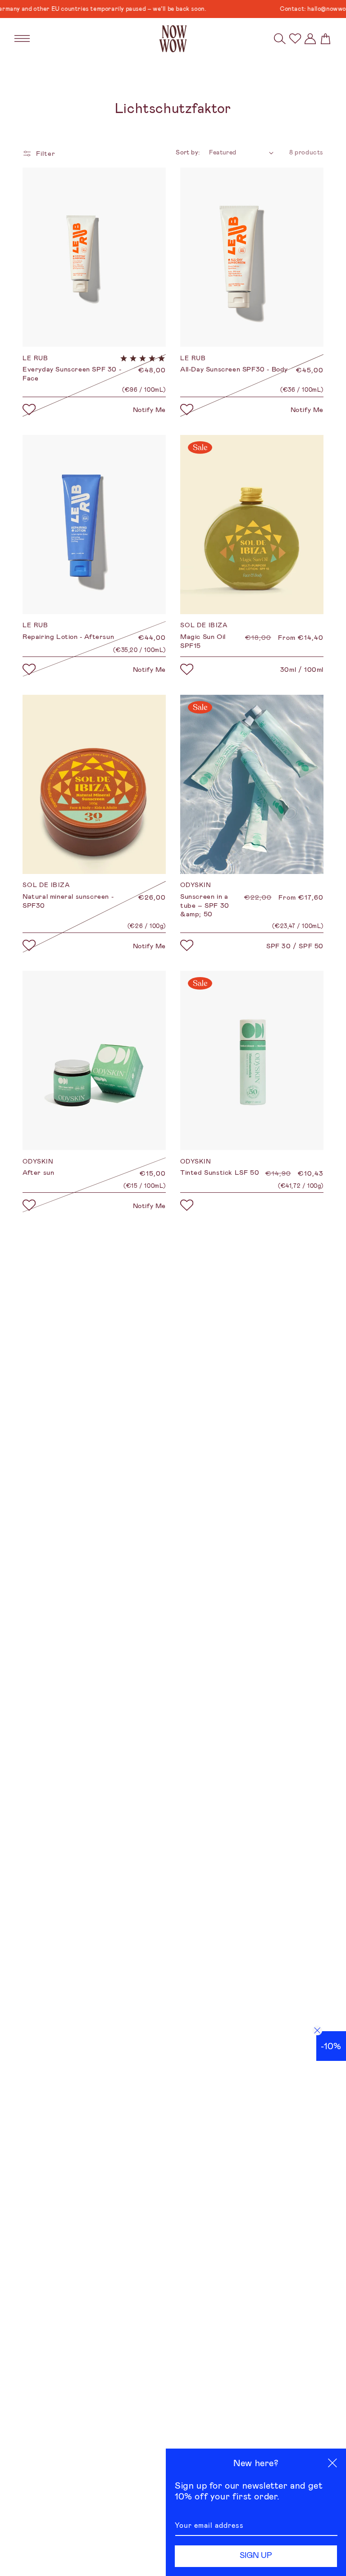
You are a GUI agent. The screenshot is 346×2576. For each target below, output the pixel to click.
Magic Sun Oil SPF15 (203, 641)
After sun (38, 1173)
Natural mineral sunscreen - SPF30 (68, 901)
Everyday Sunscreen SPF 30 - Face (72, 374)
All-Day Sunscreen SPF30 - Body (234, 369)
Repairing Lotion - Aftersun (68, 637)
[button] (280, 39)
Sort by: (188, 152)
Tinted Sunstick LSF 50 (220, 1173)
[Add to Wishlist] (29, 410)
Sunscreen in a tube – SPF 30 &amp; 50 (205, 905)
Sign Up (256, 2555)
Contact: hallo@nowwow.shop (294, 9)
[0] (295, 38)
